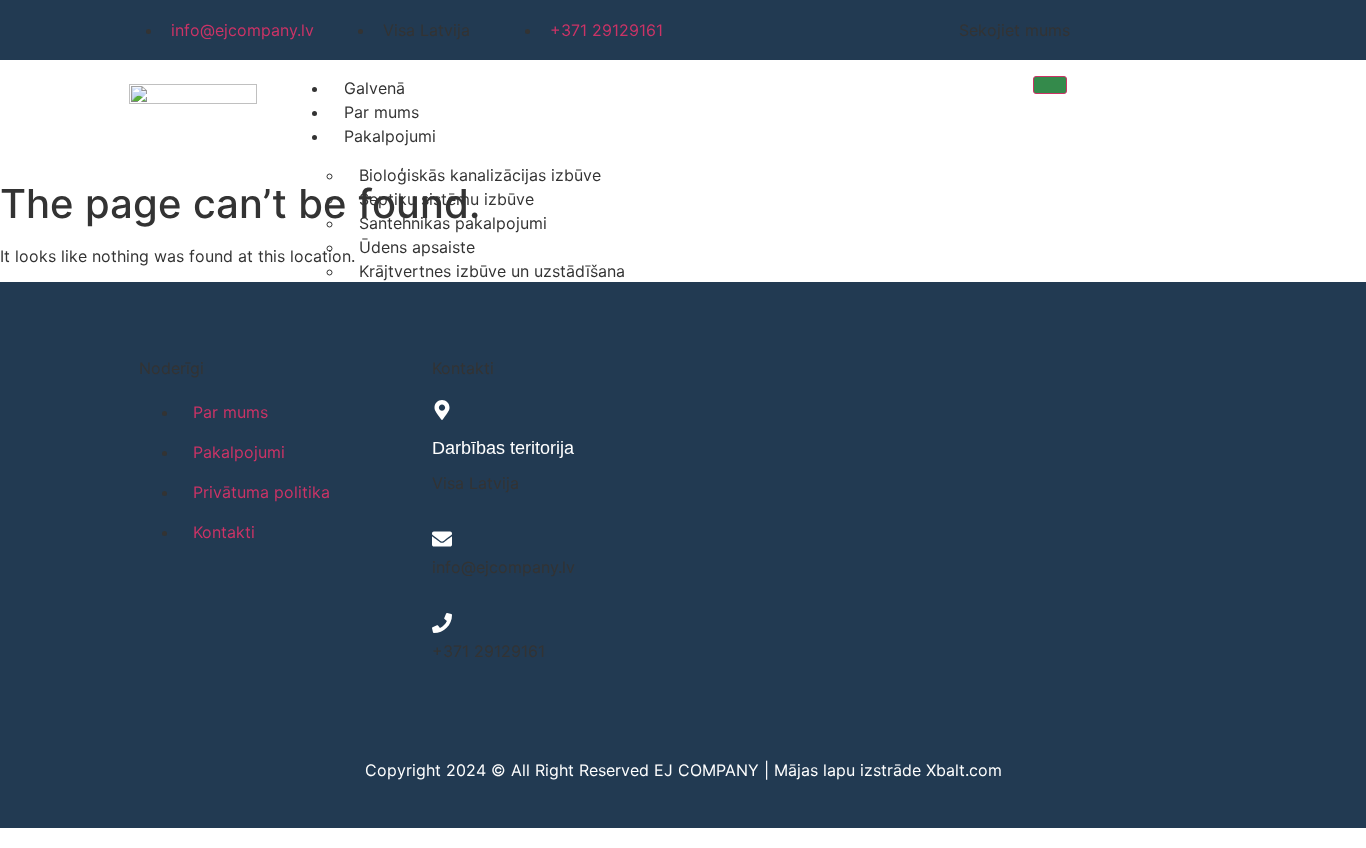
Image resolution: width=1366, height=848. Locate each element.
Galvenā (374, 88)
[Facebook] (1097, 30)
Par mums (381, 112)
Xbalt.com (964, 770)
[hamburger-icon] (1050, 85)
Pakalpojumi (390, 136)
